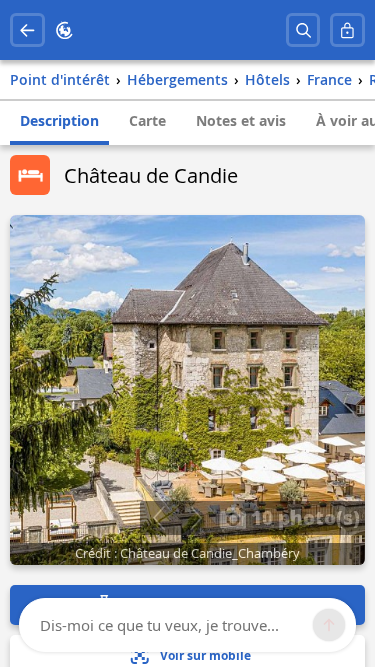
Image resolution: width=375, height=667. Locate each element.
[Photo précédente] (158, 518)
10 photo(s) (303, 517)
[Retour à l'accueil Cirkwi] (64, 30)
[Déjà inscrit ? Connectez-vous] (347, 30)
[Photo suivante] (195, 518)
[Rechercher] (303, 30)
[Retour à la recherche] (27, 30)
